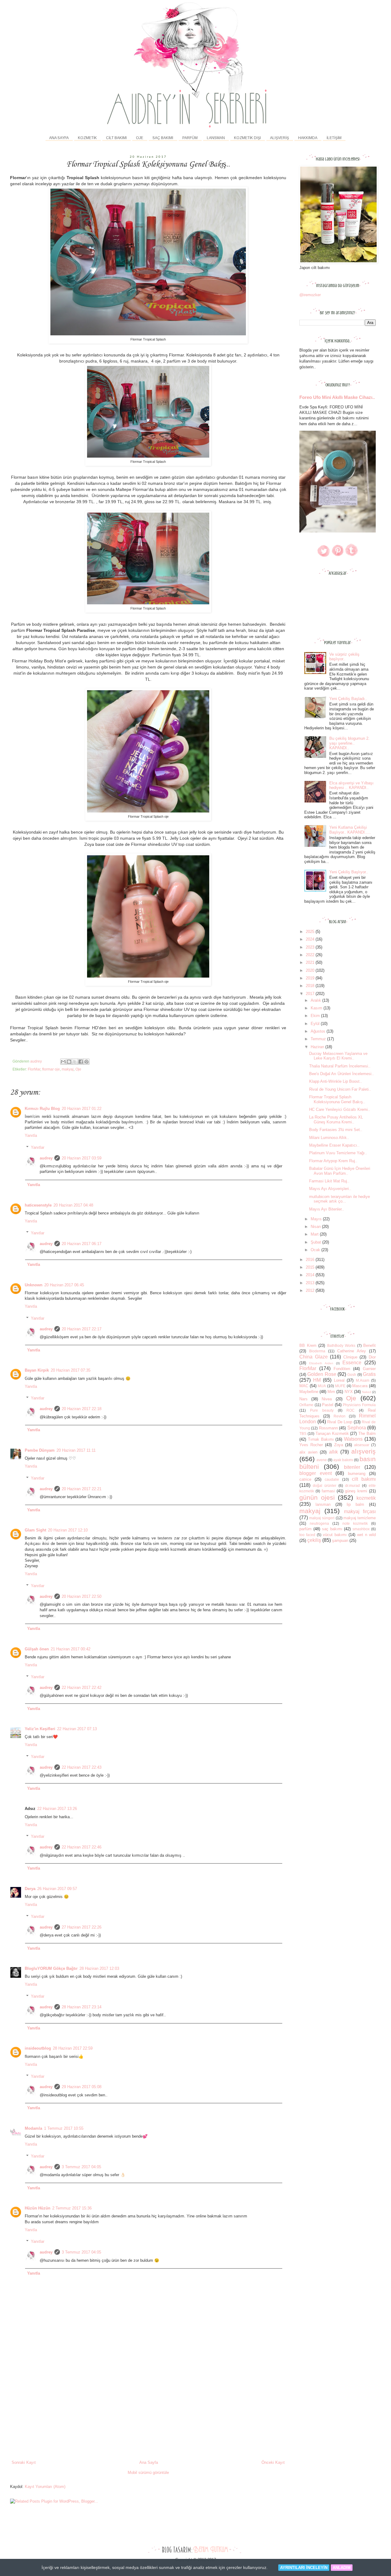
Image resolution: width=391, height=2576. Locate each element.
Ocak (316, 1250)
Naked (367, 1392)
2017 (311, 994)
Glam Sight (35, 1530)
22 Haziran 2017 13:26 (57, 1809)
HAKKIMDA (308, 138)
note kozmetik (355, 1523)
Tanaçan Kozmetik (332, 1434)
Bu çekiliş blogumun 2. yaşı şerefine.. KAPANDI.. (349, 743)
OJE (140, 138)
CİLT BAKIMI (116, 138)
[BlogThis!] (69, 1062)
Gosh (352, 1375)
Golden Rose (322, 1374)
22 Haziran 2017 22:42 (82, 1688)
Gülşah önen (37, 1649)
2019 (311, 978)
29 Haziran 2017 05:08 (82, 2087)
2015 (311, 1267)
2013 (311, 1283)
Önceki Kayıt (273, 2462)
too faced (307, 1535)
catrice (305, 1479)
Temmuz (319, 1039)
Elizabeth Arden (321, 1363)
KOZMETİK (87, 138)
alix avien (308, 1452)
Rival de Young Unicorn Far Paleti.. (340, 1089)
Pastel (328, 1405)
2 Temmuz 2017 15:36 (72, 2208)
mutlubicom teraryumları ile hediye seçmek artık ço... (340, 1199)
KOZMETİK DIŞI (247, 138)
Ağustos (319, 1031)
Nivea (327, 1399)
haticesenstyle (38, 1205)
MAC (304, 1386)
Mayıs (317, 1219)
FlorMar (34, 1069)
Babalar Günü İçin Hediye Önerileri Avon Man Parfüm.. (340, 1171)
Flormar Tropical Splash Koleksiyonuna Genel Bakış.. (337, 1099)
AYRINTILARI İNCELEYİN (304, 2568)
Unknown (34, 1285)
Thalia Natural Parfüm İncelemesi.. (340, 1066)
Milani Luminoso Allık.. (329, 1138)
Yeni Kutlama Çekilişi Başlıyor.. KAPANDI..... (350, 830)
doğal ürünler (325, 1485)
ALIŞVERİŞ (280, 138)
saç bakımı (332, 1529)
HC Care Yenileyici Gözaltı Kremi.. (340, 1109)
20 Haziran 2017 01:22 (82, 1109)
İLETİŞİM (334, 138)
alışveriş (364, 1451)
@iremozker (310, 295)
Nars (303, 1399)
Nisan (316, 1227)
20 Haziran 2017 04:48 (73, 1205)
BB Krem (308, 1345)
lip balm (355, 1504)
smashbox (361, 1529)
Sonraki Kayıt (24, 2462)
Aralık (316, 1000)
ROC (351, 1410)
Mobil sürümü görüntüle (148, 2473)
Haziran (318, 1047)
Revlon (340, 1416)
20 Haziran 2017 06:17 (82, 1244)
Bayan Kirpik (37, 1370)
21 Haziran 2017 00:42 (71, 1649)
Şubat (316, 1242)
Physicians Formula (359, 1405)
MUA (322, 1386)
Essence (352, 1363)
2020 (311, 970)
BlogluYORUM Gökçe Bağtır (51, 1968)
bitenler (352, 1467)
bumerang (357, 1474)
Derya (30, 1889)
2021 (311, 962)
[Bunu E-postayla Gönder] (63, 1062)
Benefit (369, 1345)
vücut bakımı (335, 1535)
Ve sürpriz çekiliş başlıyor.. (344, 657)
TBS (303, 1434)
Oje (78, 1069)
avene (322, 1460)
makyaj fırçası (360, 1511)
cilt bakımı (364, 1479)
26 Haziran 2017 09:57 (57, 1889)
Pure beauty (322, 1410)
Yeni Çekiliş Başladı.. (348, 699)
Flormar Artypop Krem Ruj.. (333, 1161)
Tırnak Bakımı (321, 1439)
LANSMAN (216, 138)
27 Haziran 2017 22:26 (82, 1927)
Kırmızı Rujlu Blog (42, 1109)
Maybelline (309, 1392)
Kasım (317, 1008)
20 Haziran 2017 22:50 (82, 1596)
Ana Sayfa (59, 138)
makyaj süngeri (322, 1518)
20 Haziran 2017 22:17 (82, 1329)
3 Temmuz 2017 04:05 (81, 2167)
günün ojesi (317, 1497)
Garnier (369, 1369)
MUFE (340, 1386)
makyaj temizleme (360, 1518)
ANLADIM (342, 2568)
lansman (323, 1504)
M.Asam (363, 1380)
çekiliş (314, 1540)
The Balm (367, 1434)
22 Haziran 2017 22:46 (82, 1847)
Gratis (369, 1374)
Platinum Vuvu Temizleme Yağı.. (338, 1153)
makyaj (68, 1069)
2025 (311, 932)
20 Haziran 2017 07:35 (71, 1370)
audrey (46, 1158)
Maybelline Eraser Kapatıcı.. (334, 1145)
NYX (349, 1392)
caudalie (332, 1479)
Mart (315, 1234)
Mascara (360, 1386)
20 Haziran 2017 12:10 (68, 1530)
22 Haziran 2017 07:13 (77, 1729)
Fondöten (342, 1369)
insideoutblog (38, 2048)
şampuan (340, 1540)
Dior (372, 1357)
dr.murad (353, 1485)
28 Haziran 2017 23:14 (82, 2007)
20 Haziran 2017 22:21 (82, 1489)
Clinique (350, 1357)
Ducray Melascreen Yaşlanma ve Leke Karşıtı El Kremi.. (338, 1056)
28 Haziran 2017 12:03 (99, 1968)
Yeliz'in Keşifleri (40, 1729)
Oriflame (306, 1405)
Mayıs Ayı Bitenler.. (327, 1209)
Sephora (357, 1428)
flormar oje (51, 1069)
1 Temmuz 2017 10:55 (64, 2128)
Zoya (339, 1445)
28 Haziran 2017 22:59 (73, 2048)
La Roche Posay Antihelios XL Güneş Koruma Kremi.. (336, 1120)
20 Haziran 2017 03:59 (82, 1158)
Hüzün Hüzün (38, 2208)
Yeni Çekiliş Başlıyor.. (349, 872)
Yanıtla (31, 1135)
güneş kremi (356, 1491)
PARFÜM (190, 138)
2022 (311, 955)
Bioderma (317, 1351)
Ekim (316, 1016)
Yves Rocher (311, 1445)
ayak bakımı (343, 1460)
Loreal (339, 1380)
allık (333, 1452)
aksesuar (362, 1445)
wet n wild (366, 1535)
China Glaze (314, 1357)
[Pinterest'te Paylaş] (86, 1062)
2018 (311, 986)
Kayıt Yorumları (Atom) (45, 2487)
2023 (311, 947)
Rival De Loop (340, 1422)
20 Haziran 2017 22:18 (82, 1409)
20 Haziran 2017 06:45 (64, 1285)
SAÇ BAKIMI (163, 138)
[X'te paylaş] (75, 1062)
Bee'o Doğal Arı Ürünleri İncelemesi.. (342, 1074)
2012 (311, 1290)
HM (317, 1380)
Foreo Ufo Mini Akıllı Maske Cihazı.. (337, 397)
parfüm (305, 1529)
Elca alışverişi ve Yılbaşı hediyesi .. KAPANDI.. (351, 785)
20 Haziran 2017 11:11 (76, 1450)
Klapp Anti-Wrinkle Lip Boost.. (336, 1081)
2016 (311, 1260)
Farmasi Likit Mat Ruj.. (329, 1181)
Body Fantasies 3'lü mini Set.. (336, 1130)
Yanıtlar (38, 1147)
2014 (311, 1275)
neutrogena (319, 1523)
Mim (331, 1392)
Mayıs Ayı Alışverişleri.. (330, 1189)
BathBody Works (341, 1345)
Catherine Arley (352, 1351)
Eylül (316, 1024)
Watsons (353, 1439)
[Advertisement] (148, 2414)
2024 (311, 939)
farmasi (328, 1491)
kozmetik (366, 1498)
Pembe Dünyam (40, 1450)
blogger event (316, 1473)
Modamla (33, 2128)
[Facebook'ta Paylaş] (81, 1062)
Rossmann (328, 1428)
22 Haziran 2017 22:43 (82, 1767)
